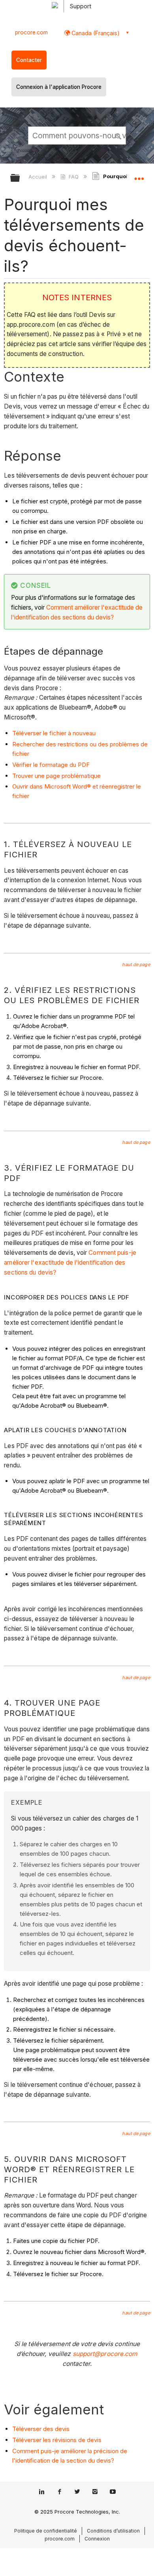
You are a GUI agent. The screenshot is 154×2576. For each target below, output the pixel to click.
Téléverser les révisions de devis (57, 2440)
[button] (118, 135)
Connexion (97, 2539)
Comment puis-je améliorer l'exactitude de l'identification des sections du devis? (70, 1263)
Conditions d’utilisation (113, 2531)
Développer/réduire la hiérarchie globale (20, 178)
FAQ (73, 177)
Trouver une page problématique (56, 776)
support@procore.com (105, 2354)
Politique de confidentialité (46, 2531)
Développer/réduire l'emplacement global (139, 175)
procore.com (31, 32)
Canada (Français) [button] (95, 33)
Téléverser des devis (41, 2429)
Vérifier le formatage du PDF (51, 765)
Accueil (38, 177)
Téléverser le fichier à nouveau (54, 733)
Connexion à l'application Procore (59, 87)
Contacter (29, 60)
